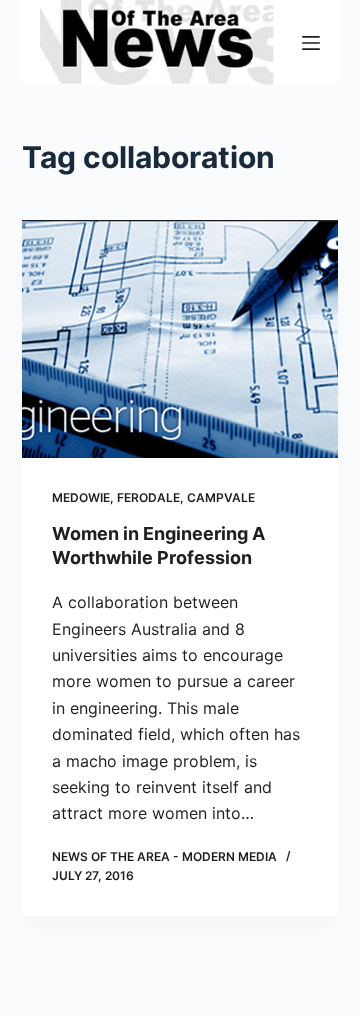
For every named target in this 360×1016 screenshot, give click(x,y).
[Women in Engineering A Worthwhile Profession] (180, 339)
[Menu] (311, 43)
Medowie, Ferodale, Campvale (153, 497)
